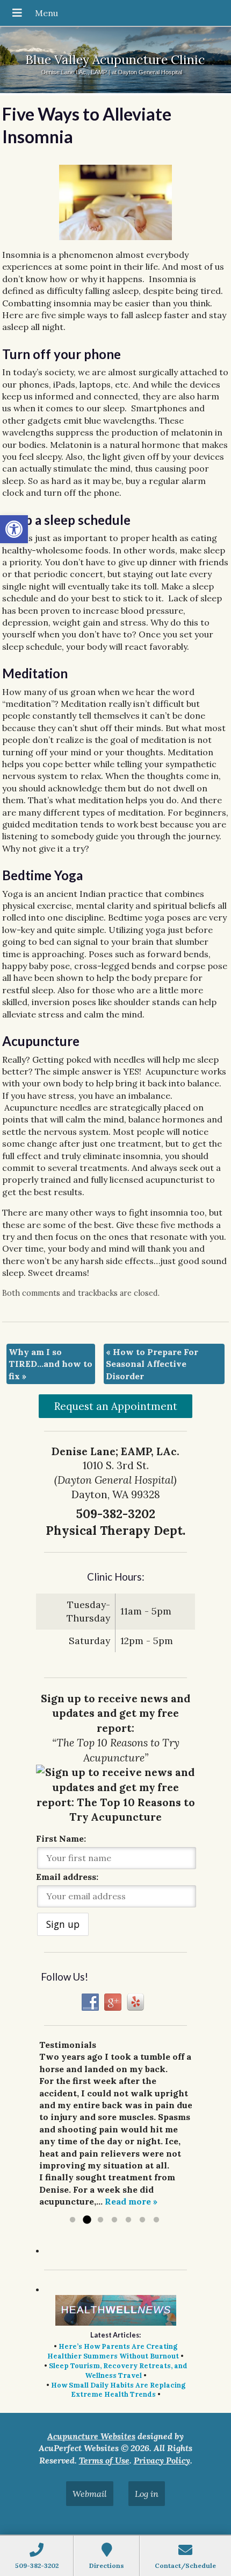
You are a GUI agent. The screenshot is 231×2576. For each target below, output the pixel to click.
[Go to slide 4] (114, 2220)
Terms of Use (104, 2460)
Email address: (67, 1877)
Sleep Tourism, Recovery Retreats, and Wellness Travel (118, 2371)
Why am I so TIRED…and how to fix (50, 1364)
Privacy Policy (162, 2460)
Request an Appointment (116, 1406)
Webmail (90, 2494)
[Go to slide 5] (128, 2220)
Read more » (131, 2201)
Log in (147, 2494)
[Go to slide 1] (73, 2220)
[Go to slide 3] (100, 2220)
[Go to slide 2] (86, 2220)
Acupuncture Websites (91, 2436)
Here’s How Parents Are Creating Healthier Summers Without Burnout (113, 2351)
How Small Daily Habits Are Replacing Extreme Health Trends (118, 2390)
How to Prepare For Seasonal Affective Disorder (152, 1364)
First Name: (61, 1838)
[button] (14, 529)
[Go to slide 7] (156, 2220)
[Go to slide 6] (142, 2220)
